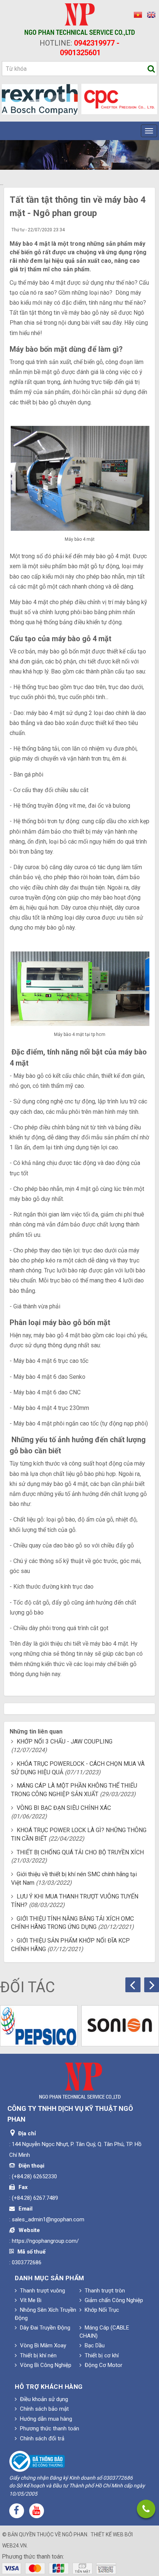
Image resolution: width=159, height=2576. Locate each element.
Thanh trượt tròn (104, 2291)
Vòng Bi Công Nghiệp (45, 2365)
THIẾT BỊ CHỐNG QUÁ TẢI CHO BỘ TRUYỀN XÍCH (80, 1852)
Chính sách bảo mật (44, 2409)
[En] (149, 15)
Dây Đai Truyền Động (44, 2328)
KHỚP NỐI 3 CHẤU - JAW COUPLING (65, 1741)
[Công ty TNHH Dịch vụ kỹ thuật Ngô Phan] (80, 19)
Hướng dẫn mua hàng (45, 2419)
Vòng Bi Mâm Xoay (42, 2345)
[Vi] (137, 15)
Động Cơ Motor (103, 2365)
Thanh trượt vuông (42, 2291)
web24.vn (14, 2546)
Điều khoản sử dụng (43, 2399)
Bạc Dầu (94, 2345)
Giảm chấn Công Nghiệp (113, 2300)
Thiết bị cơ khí (101, 2355)
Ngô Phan (75, 2534)
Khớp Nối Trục (101, 2310)
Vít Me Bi (30, 2300)
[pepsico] (39, 2026)
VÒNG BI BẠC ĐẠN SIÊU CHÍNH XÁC (64, 1808)
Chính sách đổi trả (41, 2438)
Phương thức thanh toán (49, 2428)
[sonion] (120, 2026)
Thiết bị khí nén (38, 2355)
